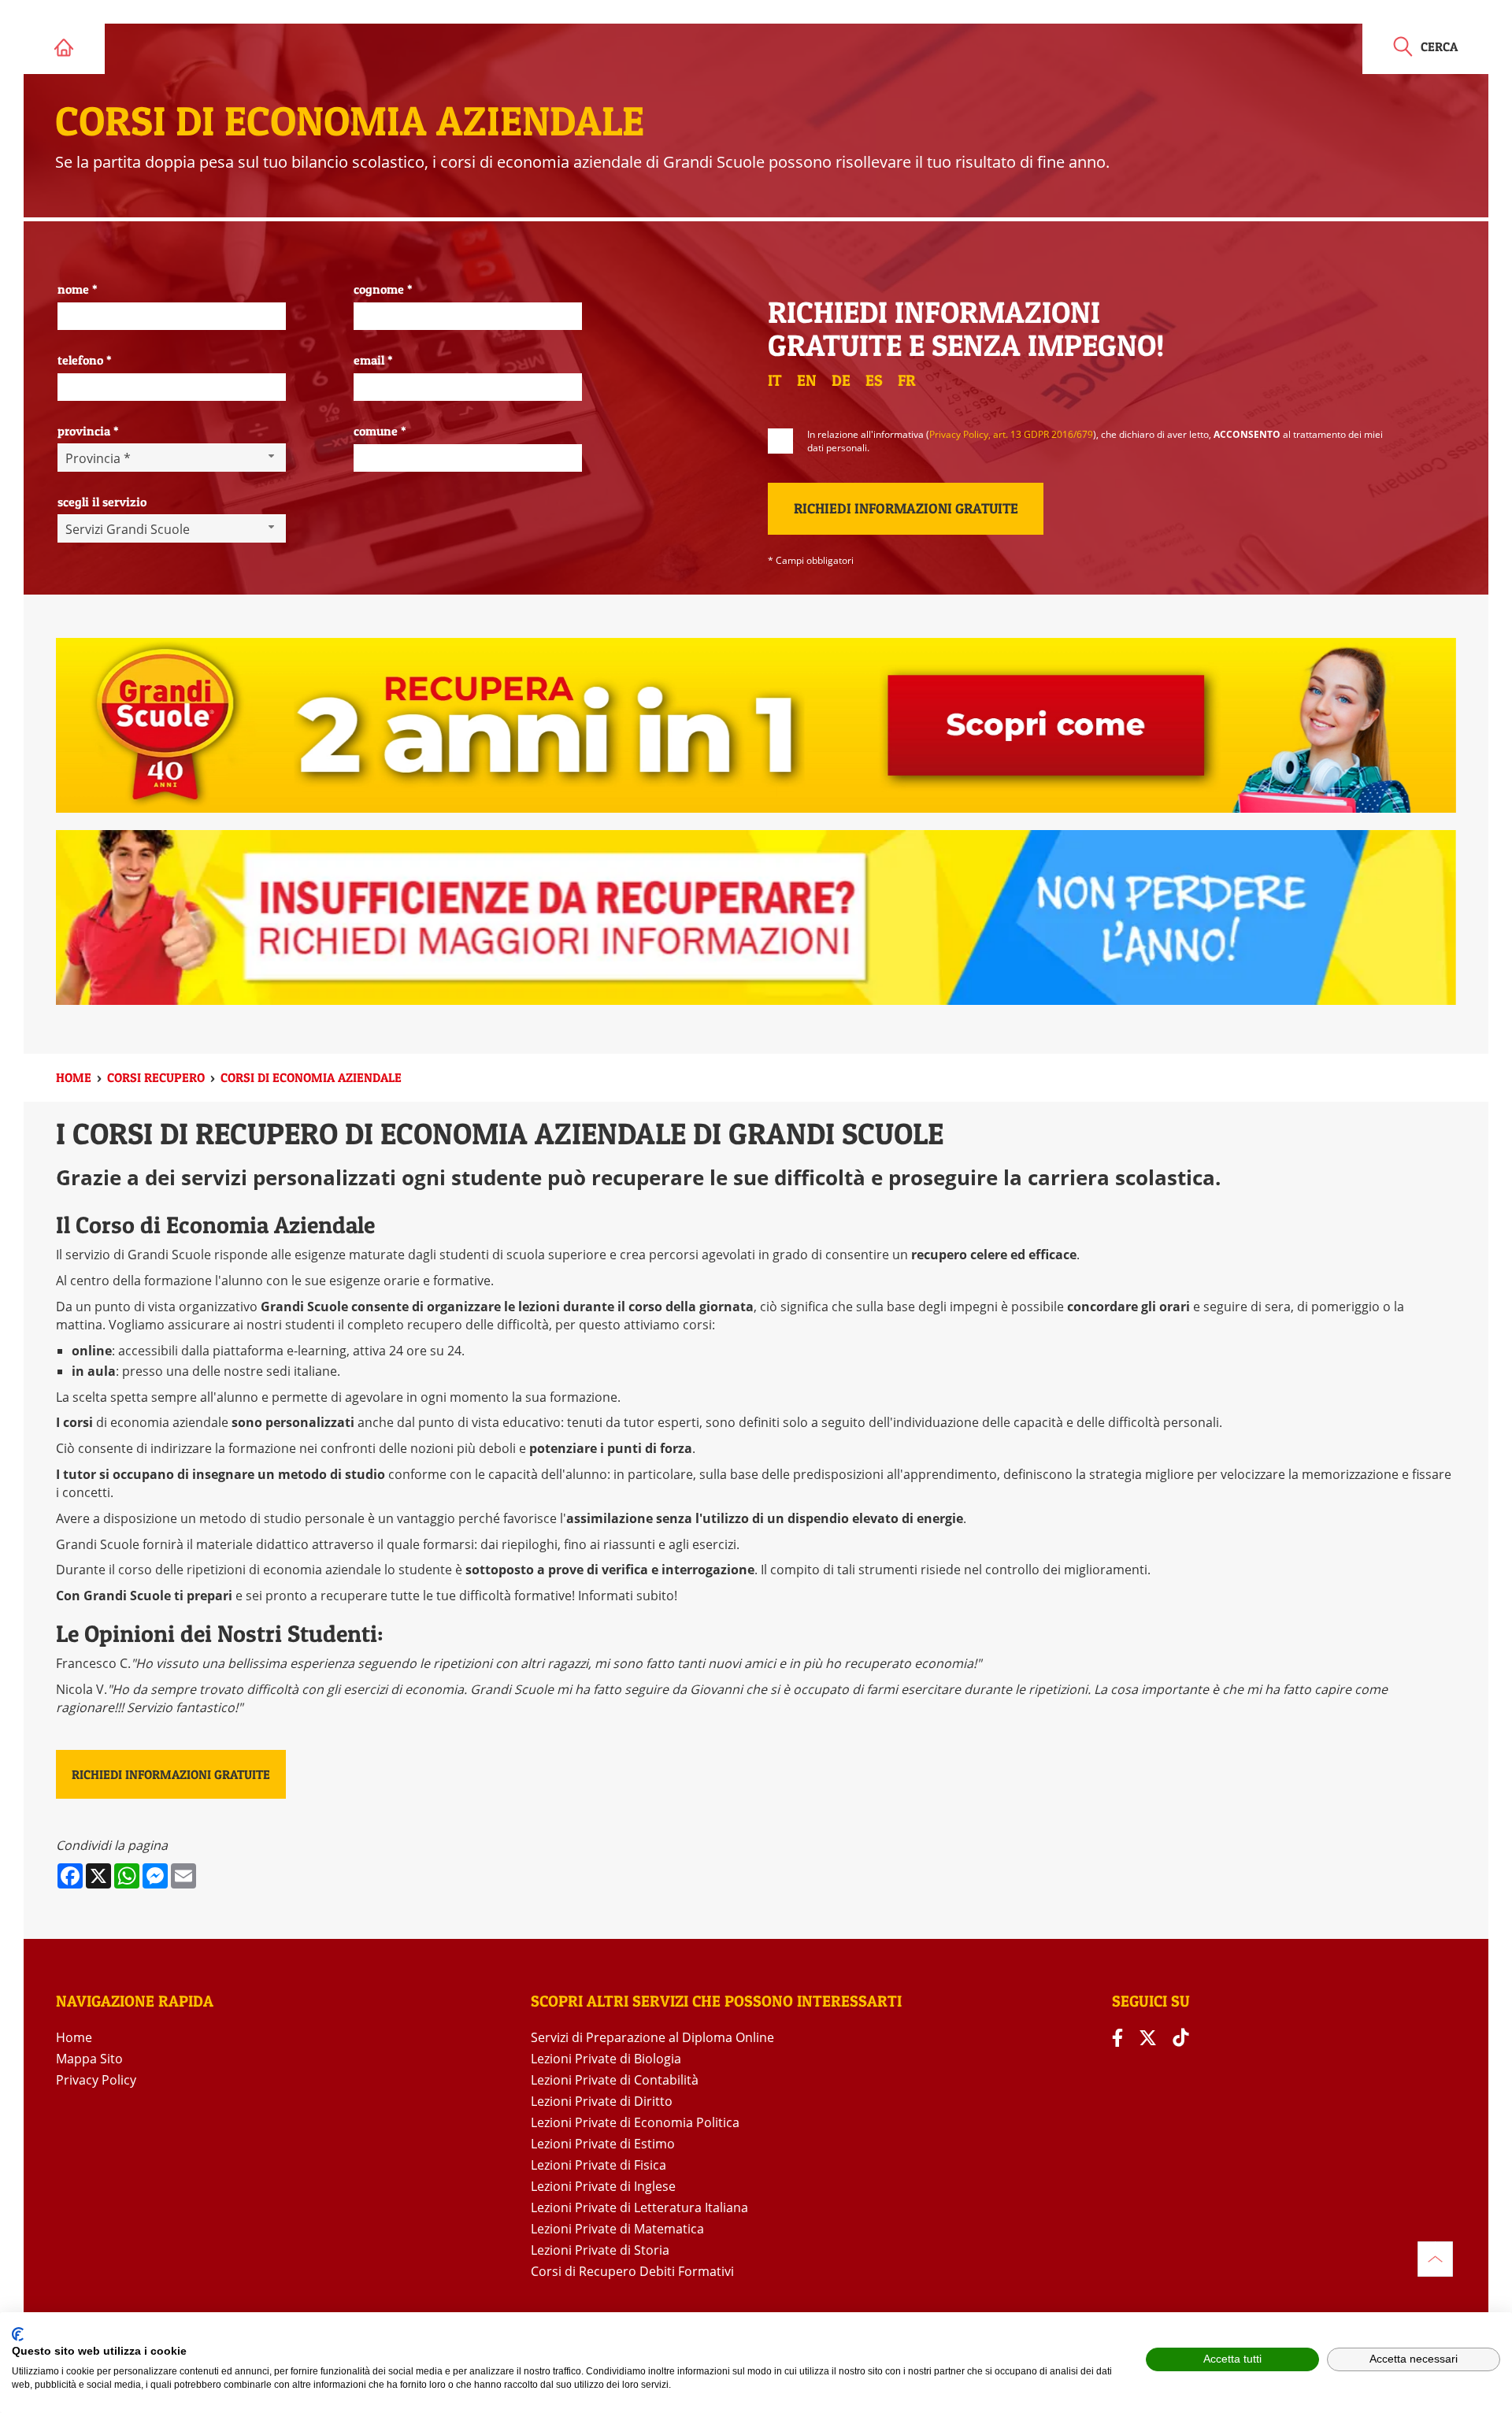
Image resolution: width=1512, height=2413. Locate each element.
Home (74, 2037)
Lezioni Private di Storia (600, 2250)
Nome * (78, 289)
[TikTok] (1180, 2038)
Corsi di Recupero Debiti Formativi (632, 2271)
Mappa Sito (89, 2059)
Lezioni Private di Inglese (603, 2186)
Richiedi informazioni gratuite (171, 1774)
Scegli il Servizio (102, 502)
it (775, 380)
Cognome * (383, 289)
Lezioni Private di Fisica (598, 2165)
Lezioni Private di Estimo (603, 2144)
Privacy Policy (96, 2080)
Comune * (380, 431)
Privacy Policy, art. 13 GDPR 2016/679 (1011, 434)
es (874, 380)
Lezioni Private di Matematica (617, 2229)
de (841, 380)
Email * (373, 360)
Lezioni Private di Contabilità (615, 2080)
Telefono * (85, 360)
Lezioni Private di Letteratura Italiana (639, 2207)
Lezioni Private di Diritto (602, 2101)
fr (907, 380)
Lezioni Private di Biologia (606, 2059)
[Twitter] (1148, 2038)
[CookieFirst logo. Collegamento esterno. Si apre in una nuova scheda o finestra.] (18, 2334)
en (807, 380)
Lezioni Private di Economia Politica (635, 2122)
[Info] (1435, 2259)
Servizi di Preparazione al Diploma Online (652, 2037)
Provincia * (88, 431)
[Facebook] (1117, 2038)
